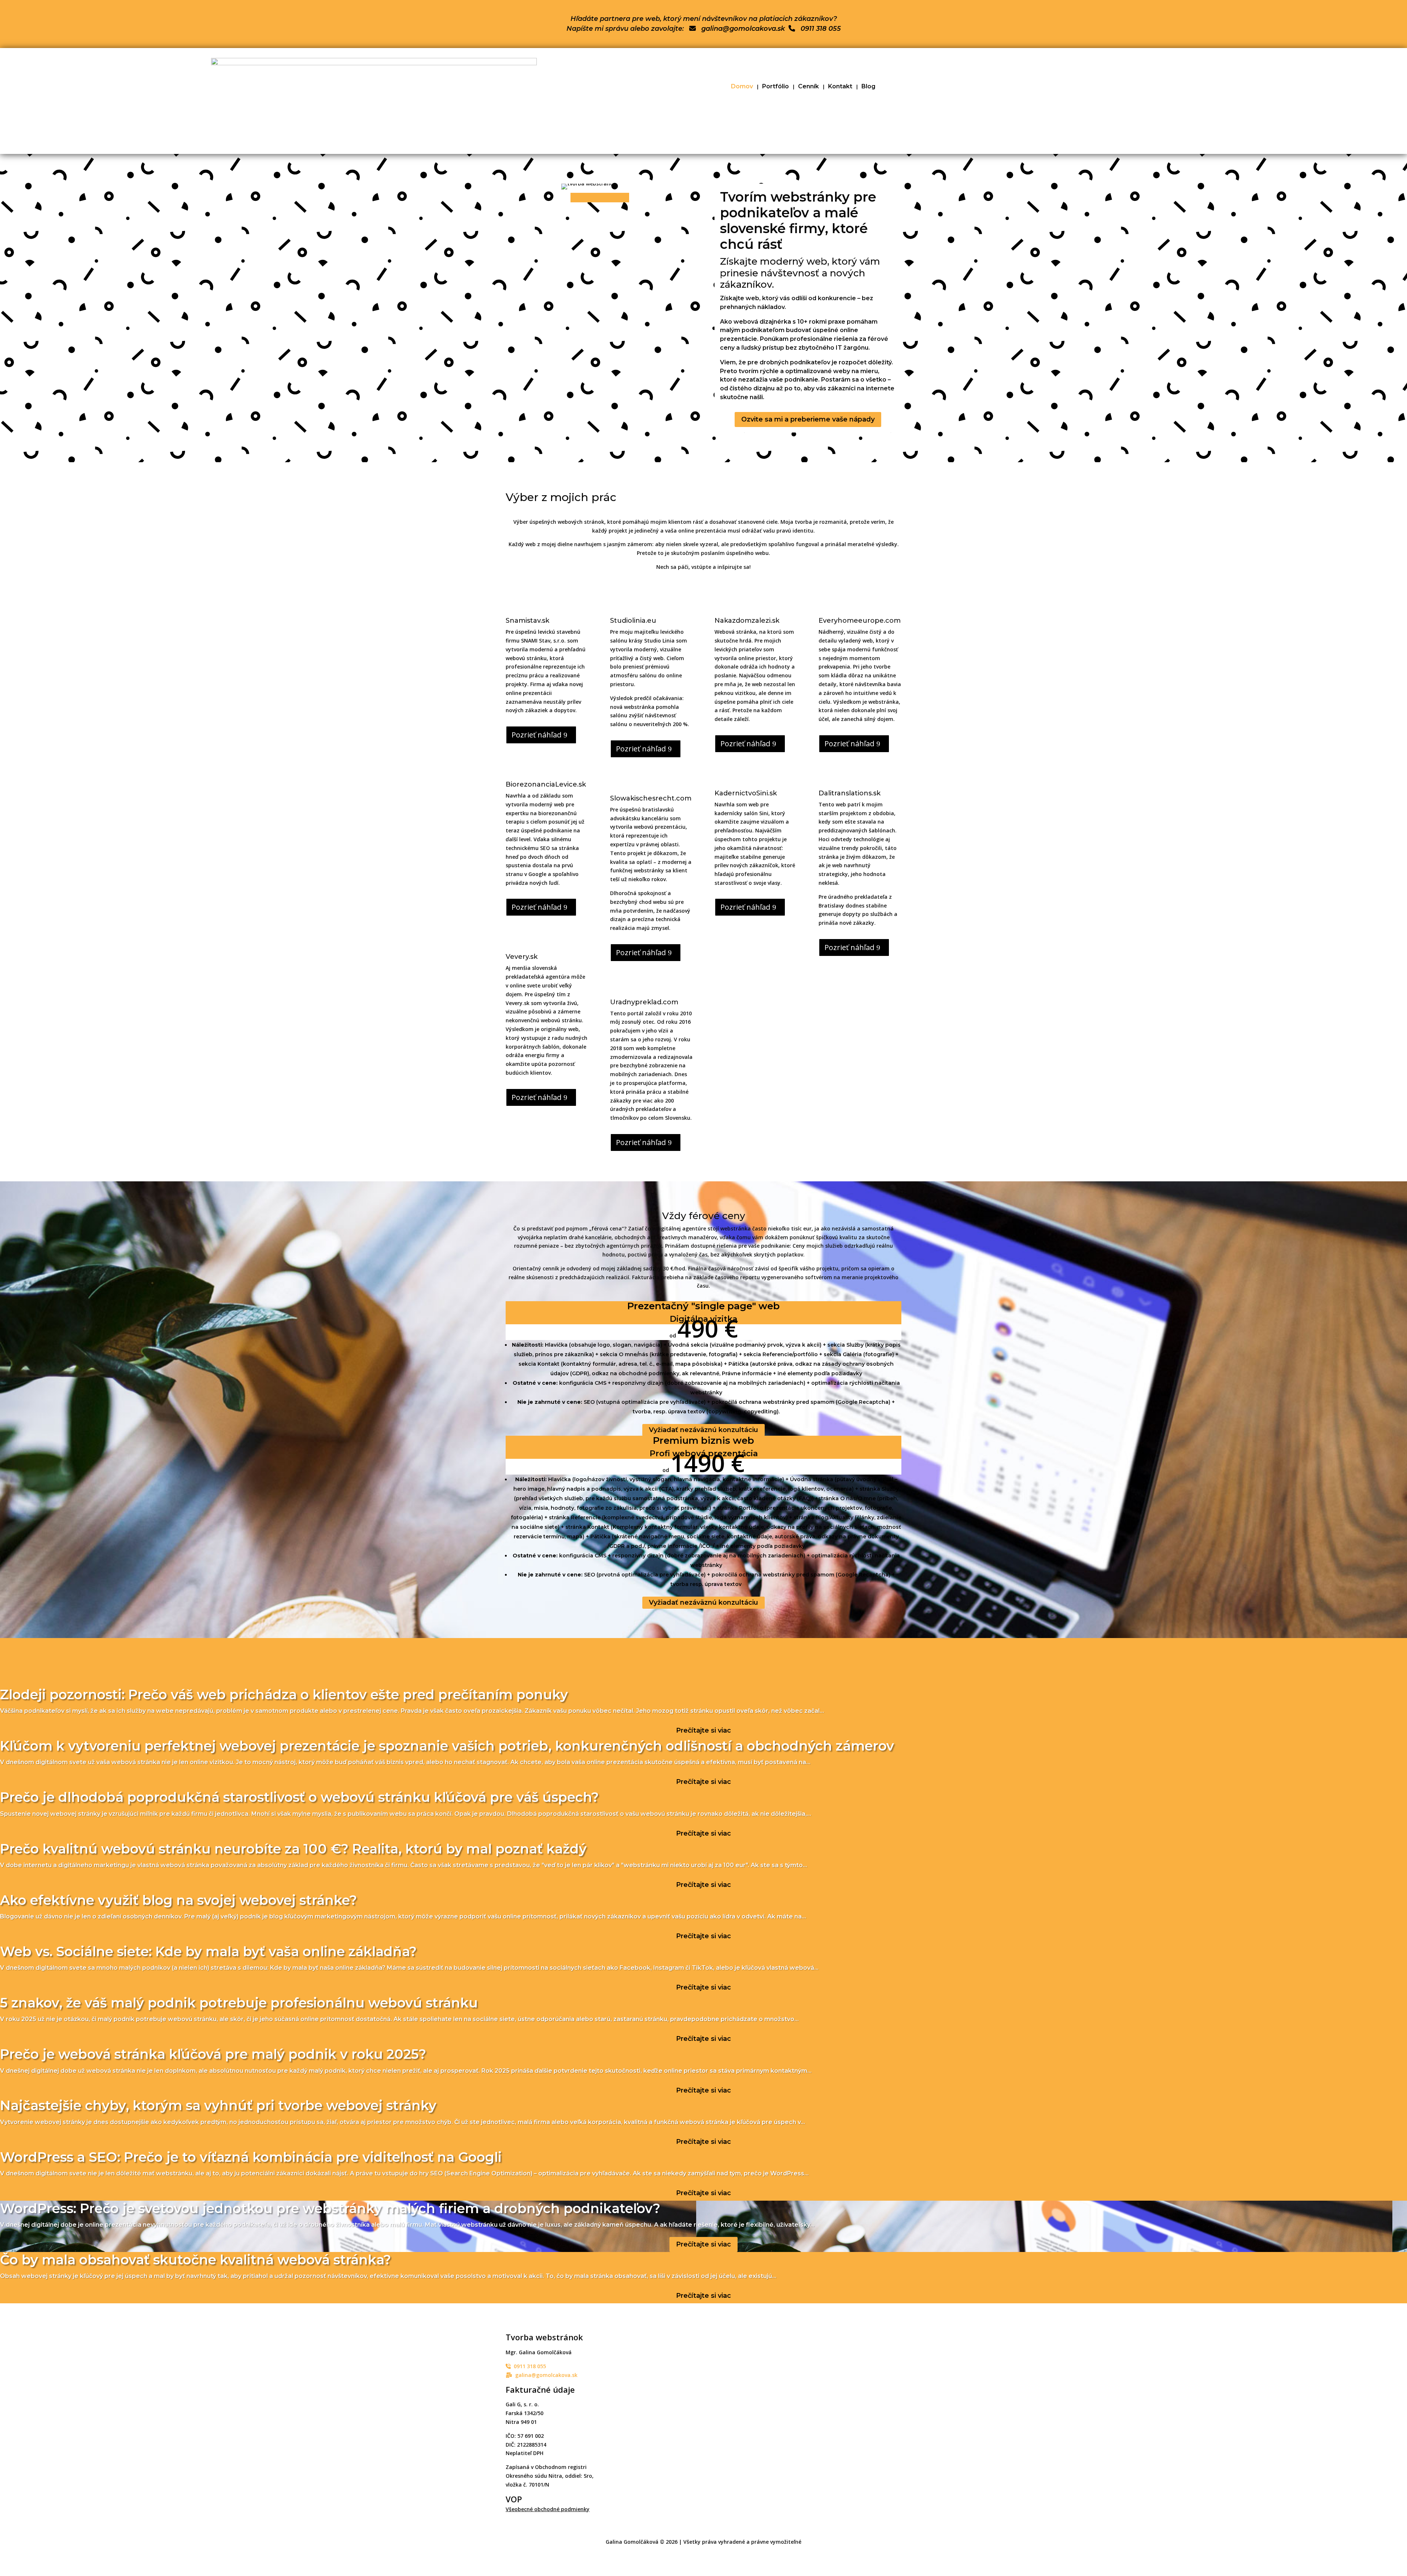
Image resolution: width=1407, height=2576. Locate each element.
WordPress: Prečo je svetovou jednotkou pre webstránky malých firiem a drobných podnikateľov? (330, 2208)
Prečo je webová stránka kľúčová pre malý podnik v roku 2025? (213, 2054)
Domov (742, 87)
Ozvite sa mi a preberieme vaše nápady (808, 419)
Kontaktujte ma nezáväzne (53, 1678)
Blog (868, 87)
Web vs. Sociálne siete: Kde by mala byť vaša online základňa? (208, 1951)
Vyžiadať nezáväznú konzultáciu (703, 1430)
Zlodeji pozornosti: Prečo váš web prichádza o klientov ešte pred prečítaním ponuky (284, 1694)
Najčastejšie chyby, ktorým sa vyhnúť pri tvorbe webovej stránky (218, 2105)
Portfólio (775, 87)
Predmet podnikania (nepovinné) (649, 2430)
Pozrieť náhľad (536, 735)
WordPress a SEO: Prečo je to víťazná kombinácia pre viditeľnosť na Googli (251, 2157)
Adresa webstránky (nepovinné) (648, 2416)
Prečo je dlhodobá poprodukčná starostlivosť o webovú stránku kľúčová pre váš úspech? (299, 1797)
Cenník (808, 87)
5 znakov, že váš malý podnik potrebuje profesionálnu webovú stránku (239, 2003)
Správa (616, 2454)
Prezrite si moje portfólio (156, 1678)
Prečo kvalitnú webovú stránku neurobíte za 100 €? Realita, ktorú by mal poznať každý (293, 1849)
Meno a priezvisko (631, 2374)
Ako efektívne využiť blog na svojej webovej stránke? (178, 1900)
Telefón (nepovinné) (633, 2402)
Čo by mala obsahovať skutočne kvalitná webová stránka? (195, 2260)
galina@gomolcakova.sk (740, 29)
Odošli (624, 2508)
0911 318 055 (818, 29)
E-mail (616, 2388)
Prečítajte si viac (703, 1730)
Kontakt (840, 87)
